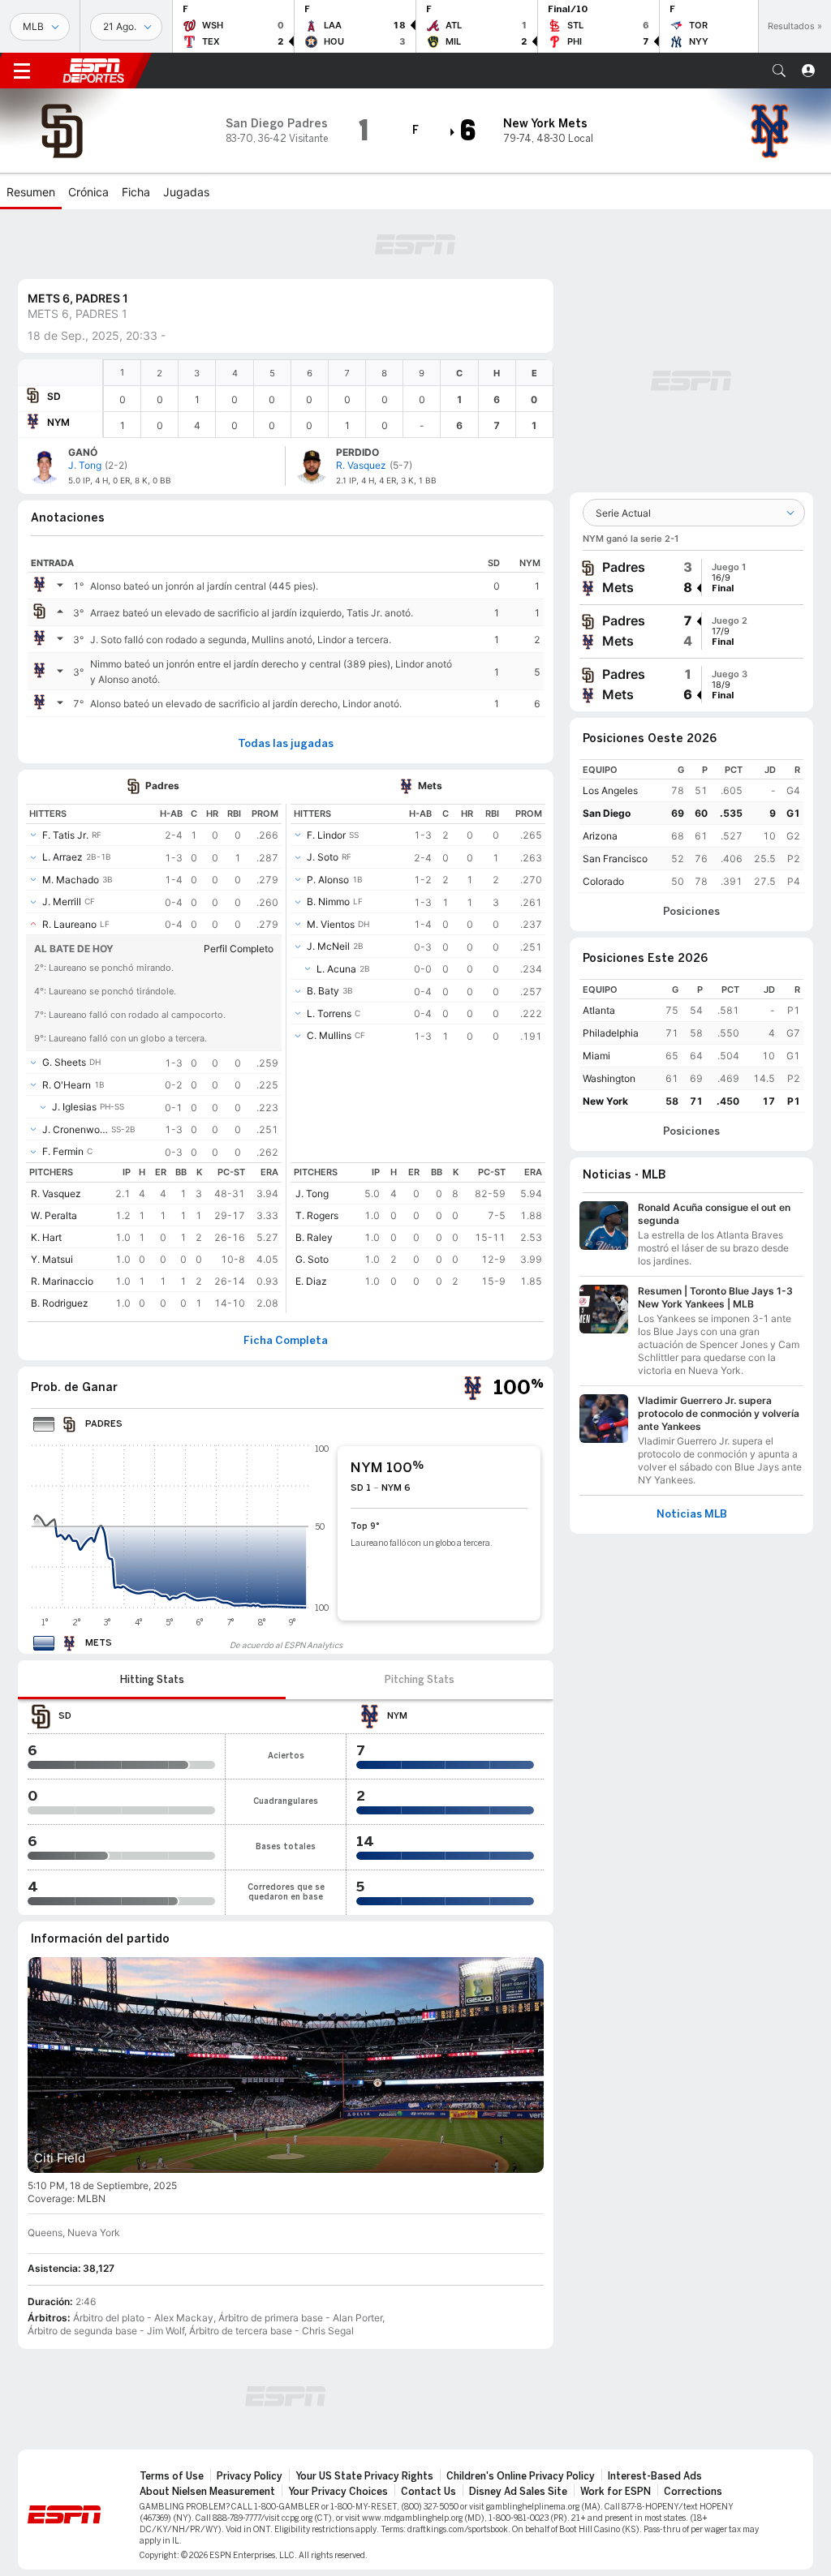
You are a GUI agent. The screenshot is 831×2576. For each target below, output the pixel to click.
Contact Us (428, 2492)
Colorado (603, 881)
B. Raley (314, 1237)
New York (605, 1101)
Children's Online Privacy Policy (521, 2476)
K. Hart (46, 1237)
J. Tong (312, 1194)
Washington (609, 1078)
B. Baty (323, 991)
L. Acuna (336, 969)
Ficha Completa (286, 1341)
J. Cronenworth (75, 1129)
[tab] (152, 1680)
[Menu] (22, 71)
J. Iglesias (74, 1107)
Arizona (600, 836)
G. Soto (312, 1259)
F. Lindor (326, 835)
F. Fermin (63, 1151)
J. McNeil (328, 946)
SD (54, 396)
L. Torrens (329, 1013)
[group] (691, 577)
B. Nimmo (328, 902)
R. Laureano (69, 924)
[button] (779, 71)
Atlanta (599, 1010)
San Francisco (615, 859)
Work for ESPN (616, 2492)
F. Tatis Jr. (65, 835)
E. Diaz (311, 1281)
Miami (596, 1056)
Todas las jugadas (286, 744)
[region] (328, 399)
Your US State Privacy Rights (364, 2476)
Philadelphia (611, 1033)
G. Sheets (64, 1062)
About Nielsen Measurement (207, 2492)
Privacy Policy (250, 2476)
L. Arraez (62, 857)
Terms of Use (172, 2476)
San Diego (607, 813)
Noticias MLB (692, 1514)
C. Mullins (329, 1035)
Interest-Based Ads (655, 2476)
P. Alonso (328, 880)
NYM (58, 422)
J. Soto (323, 857)
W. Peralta (54, 1215)
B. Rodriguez (60, 1303)
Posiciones (691, 912)
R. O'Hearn (67, 1085)
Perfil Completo (239, 949)
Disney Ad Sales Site (518, 2492)
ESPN (93, 71)
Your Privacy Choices (338, 2492)
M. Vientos (331, 924)
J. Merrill (62, 902)
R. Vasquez (56, 1194)
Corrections (693, 2492)
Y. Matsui (52, 1259)
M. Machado (71, 880)
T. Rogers (317, 1215)
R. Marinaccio (62, 1281)
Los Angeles (610, 790)
